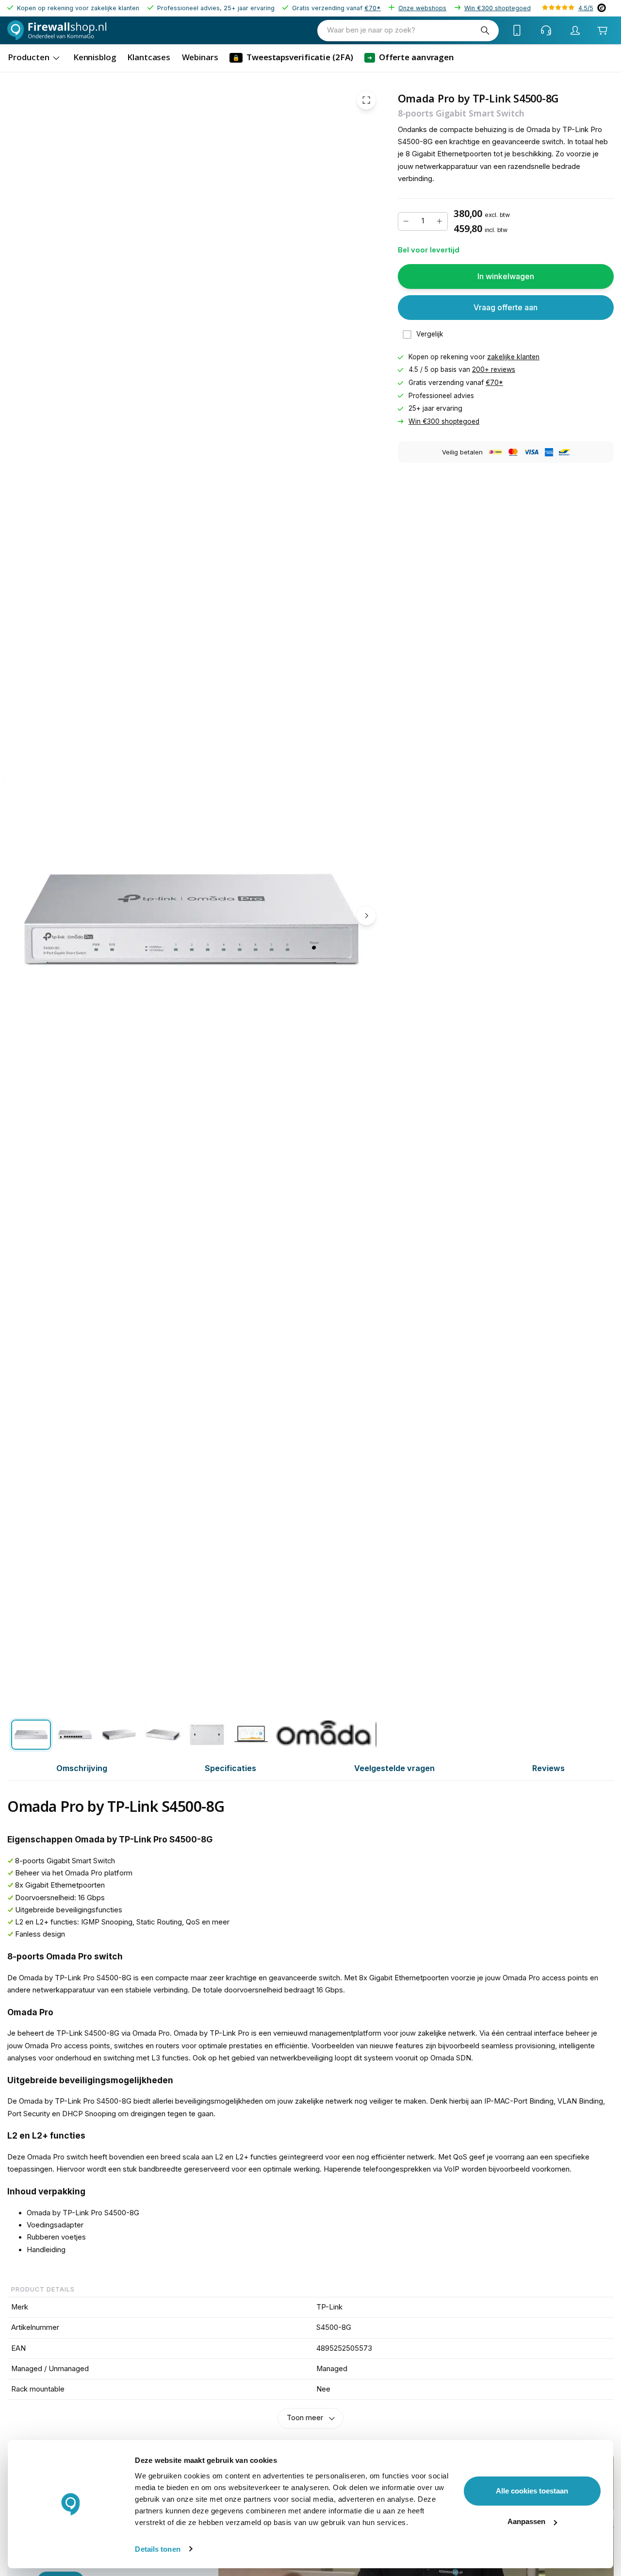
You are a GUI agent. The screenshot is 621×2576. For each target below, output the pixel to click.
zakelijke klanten (513, 357)
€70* (373, 8)
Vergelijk (430, 334)
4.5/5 (586, 8)
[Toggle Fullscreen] (366, 100)
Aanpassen (526, 2521)
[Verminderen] (406, 221)
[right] (366, 916)
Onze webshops (422, 8)
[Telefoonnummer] (517, 31)
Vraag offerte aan (506, 307)
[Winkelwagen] (603, 31)
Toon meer (305, 2418)
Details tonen (157, 2549)
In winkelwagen (506, 276)
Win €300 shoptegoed (498, 8)
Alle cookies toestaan (532, 2491)
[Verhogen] (440, 221)
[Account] (575, 31)
